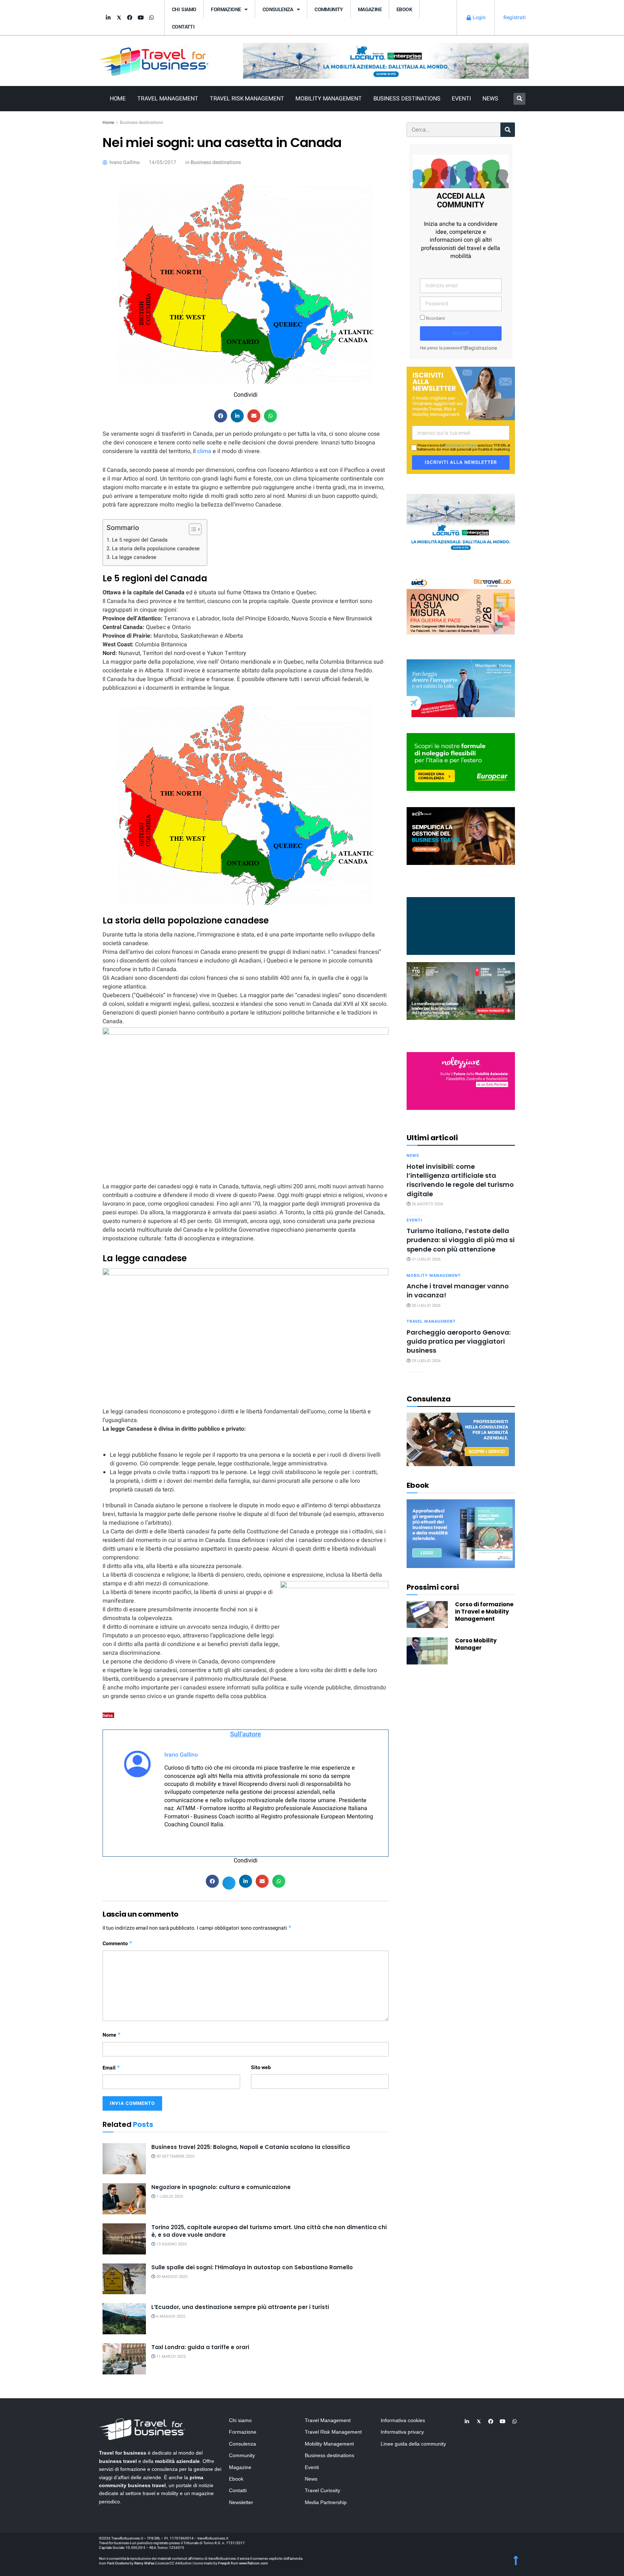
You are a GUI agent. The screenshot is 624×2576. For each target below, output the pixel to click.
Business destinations (141, 122)
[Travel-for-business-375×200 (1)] (461, 762)
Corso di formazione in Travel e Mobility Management (484, 1612)
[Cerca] (508, 130)
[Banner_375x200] (461, 688)
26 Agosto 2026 (427, 1204)
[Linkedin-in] (108, 18)
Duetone (122, 2563)
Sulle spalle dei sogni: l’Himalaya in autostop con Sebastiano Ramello (252, 2267)
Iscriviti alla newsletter (461, 462)
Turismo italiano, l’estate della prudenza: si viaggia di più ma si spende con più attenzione (461, 1240)
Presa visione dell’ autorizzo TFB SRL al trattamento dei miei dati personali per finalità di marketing (463, 448)
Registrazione (481, 348)
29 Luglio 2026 (426, 1361)
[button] (519, 99)
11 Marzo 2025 (170, 2357)
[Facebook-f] (130, 18)
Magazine (370, 9)
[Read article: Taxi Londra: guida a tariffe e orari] (124, 2359)
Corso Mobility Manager (476, 1644)
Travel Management (168, 99)
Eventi (461, 99)
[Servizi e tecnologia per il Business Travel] (461, 925)
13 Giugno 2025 (171, 2244)
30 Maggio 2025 (171, 2277)
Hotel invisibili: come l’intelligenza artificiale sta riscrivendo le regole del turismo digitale (460, 1180)
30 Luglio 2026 (426, 1306)
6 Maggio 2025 (170, 2316)
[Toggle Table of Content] (192, 529)
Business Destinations (407, 99)
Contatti (183, 27)
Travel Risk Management (247, 99)
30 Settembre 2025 (175, 2156)
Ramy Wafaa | (145, 2563)
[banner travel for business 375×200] (461, 1080)
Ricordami (435, 318)
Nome (112, 2035)
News (490, 99)
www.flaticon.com (253, 2563)
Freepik (224, 2563)
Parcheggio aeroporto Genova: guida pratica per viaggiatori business (459, 1341)
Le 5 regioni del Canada (140, 540)
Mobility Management (328, 99)
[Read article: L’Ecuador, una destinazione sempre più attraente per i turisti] (124, 2319)
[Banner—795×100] (386, 61)
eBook (404, 9)
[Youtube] (140, 18)
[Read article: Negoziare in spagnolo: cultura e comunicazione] (124, 2199)
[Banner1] (461, 835)
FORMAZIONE (226, 9)
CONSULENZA (278, 9)
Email (111, 2068)
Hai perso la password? (442, 348)
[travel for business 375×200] (461, 605)
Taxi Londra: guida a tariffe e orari (200, 2347)
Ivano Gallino (181, 1755)
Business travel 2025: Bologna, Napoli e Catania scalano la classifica (251, 2147)
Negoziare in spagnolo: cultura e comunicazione (221, 2187)
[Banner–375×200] (461, 522)
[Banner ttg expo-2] (461, 990)
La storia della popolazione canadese (156, 549)
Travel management (431, 1321)
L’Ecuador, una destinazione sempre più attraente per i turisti (240, 2307)
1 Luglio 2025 (169, 2196)
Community (329, 9)
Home (118, 99)
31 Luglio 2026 (426, 1259)
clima (205, 451)
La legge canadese (134, 557)
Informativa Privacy (461, 445)
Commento (118, 1944)
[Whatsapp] (151, 18)
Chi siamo (184, 9)
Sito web (261, 2067)
